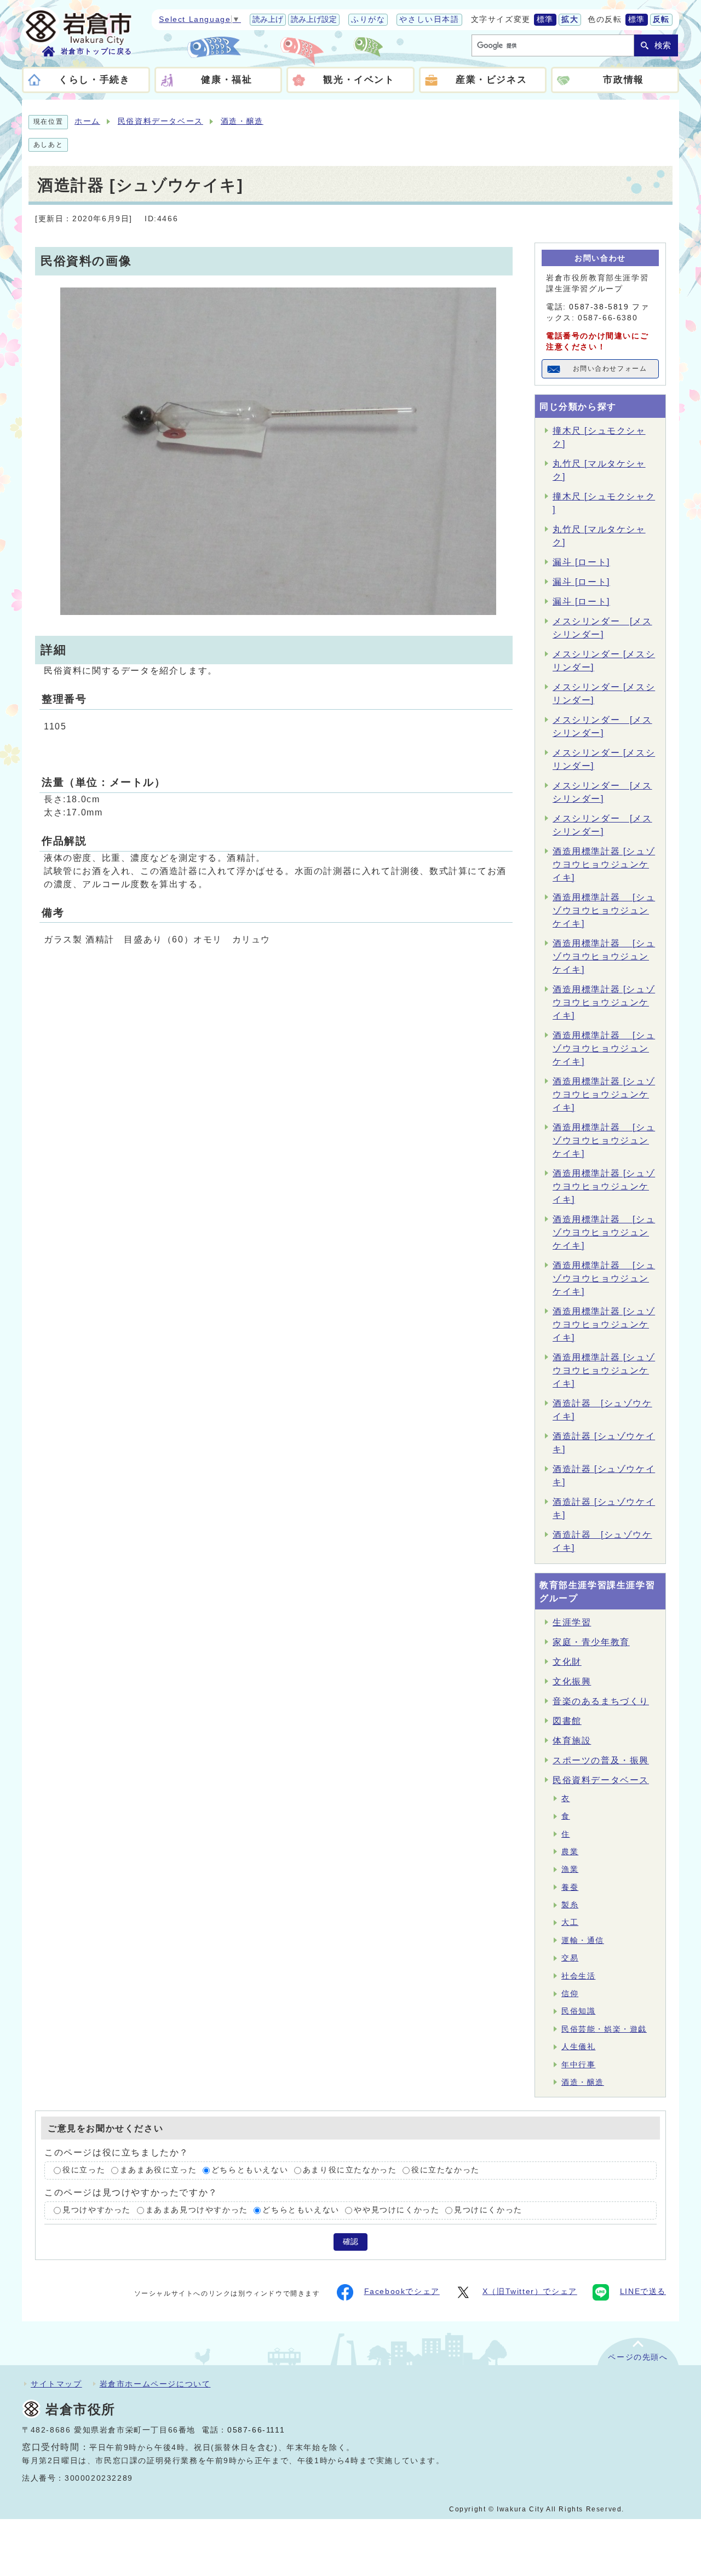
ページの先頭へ (638, 2357)
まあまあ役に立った (158, 2170)
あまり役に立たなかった (350, 2170)
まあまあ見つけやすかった (197, 2210)
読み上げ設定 (314, 19)
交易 (570, 1958)
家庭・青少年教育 (591, 1642)
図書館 (567, 1721)
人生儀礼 (578, 2047)
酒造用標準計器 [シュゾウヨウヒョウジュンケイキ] (604, 864)
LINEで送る (643, 2292)
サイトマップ (56, 2384)
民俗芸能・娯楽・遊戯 (604, 2029)
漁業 (570, 1869)
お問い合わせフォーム (610, 369)
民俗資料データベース (160, 121)
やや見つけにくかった (397, 2210)
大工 (570, 1922)
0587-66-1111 (256, 2430)
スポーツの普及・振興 (601, 1760)
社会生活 (578, 1976)
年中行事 (578, 2065)
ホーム (87, 121)
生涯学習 (572, 1622)
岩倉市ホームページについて (155, 2384)
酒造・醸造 (242, 121)
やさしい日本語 (429, 19)
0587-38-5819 (599, 307)
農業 (570, 1852)
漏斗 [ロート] (581, 562)
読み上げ (268, 19)
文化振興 (572, 1681)
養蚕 (570, 1887)
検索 (663, 45)
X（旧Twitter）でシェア (530, 2292)
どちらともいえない (250, 2170)
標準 (545, 19)
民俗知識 (578, 2011)
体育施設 (572, 1741)
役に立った (84, 2170)
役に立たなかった (446, 2170)
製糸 (570, 1905)
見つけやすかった (97, 2210)
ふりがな (368, 19)
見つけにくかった (488, 2210)
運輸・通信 (583, 1940)
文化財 (567, 1662)
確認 (350, 2242)
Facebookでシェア (402, 2292)
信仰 (570, 1994)
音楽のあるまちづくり (601, 1701)
